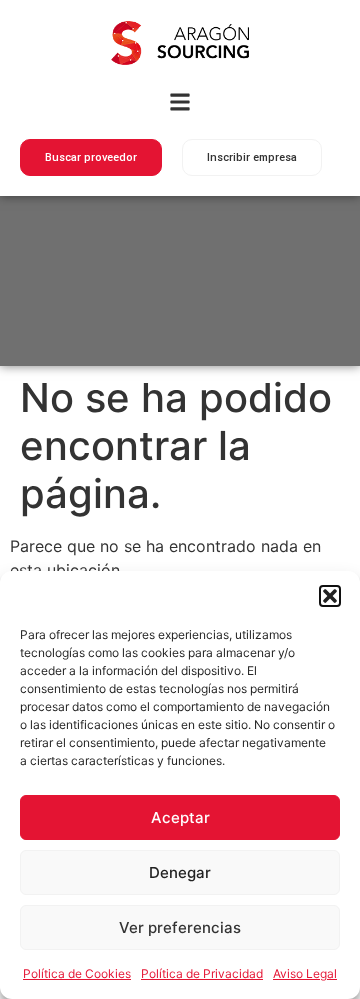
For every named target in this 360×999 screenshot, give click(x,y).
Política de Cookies (77, 973)
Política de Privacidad (202, 973)
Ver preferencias (180, 927)
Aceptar (180, 817)
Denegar (180, 872)
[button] (330, 596)
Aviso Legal (305, 973)
